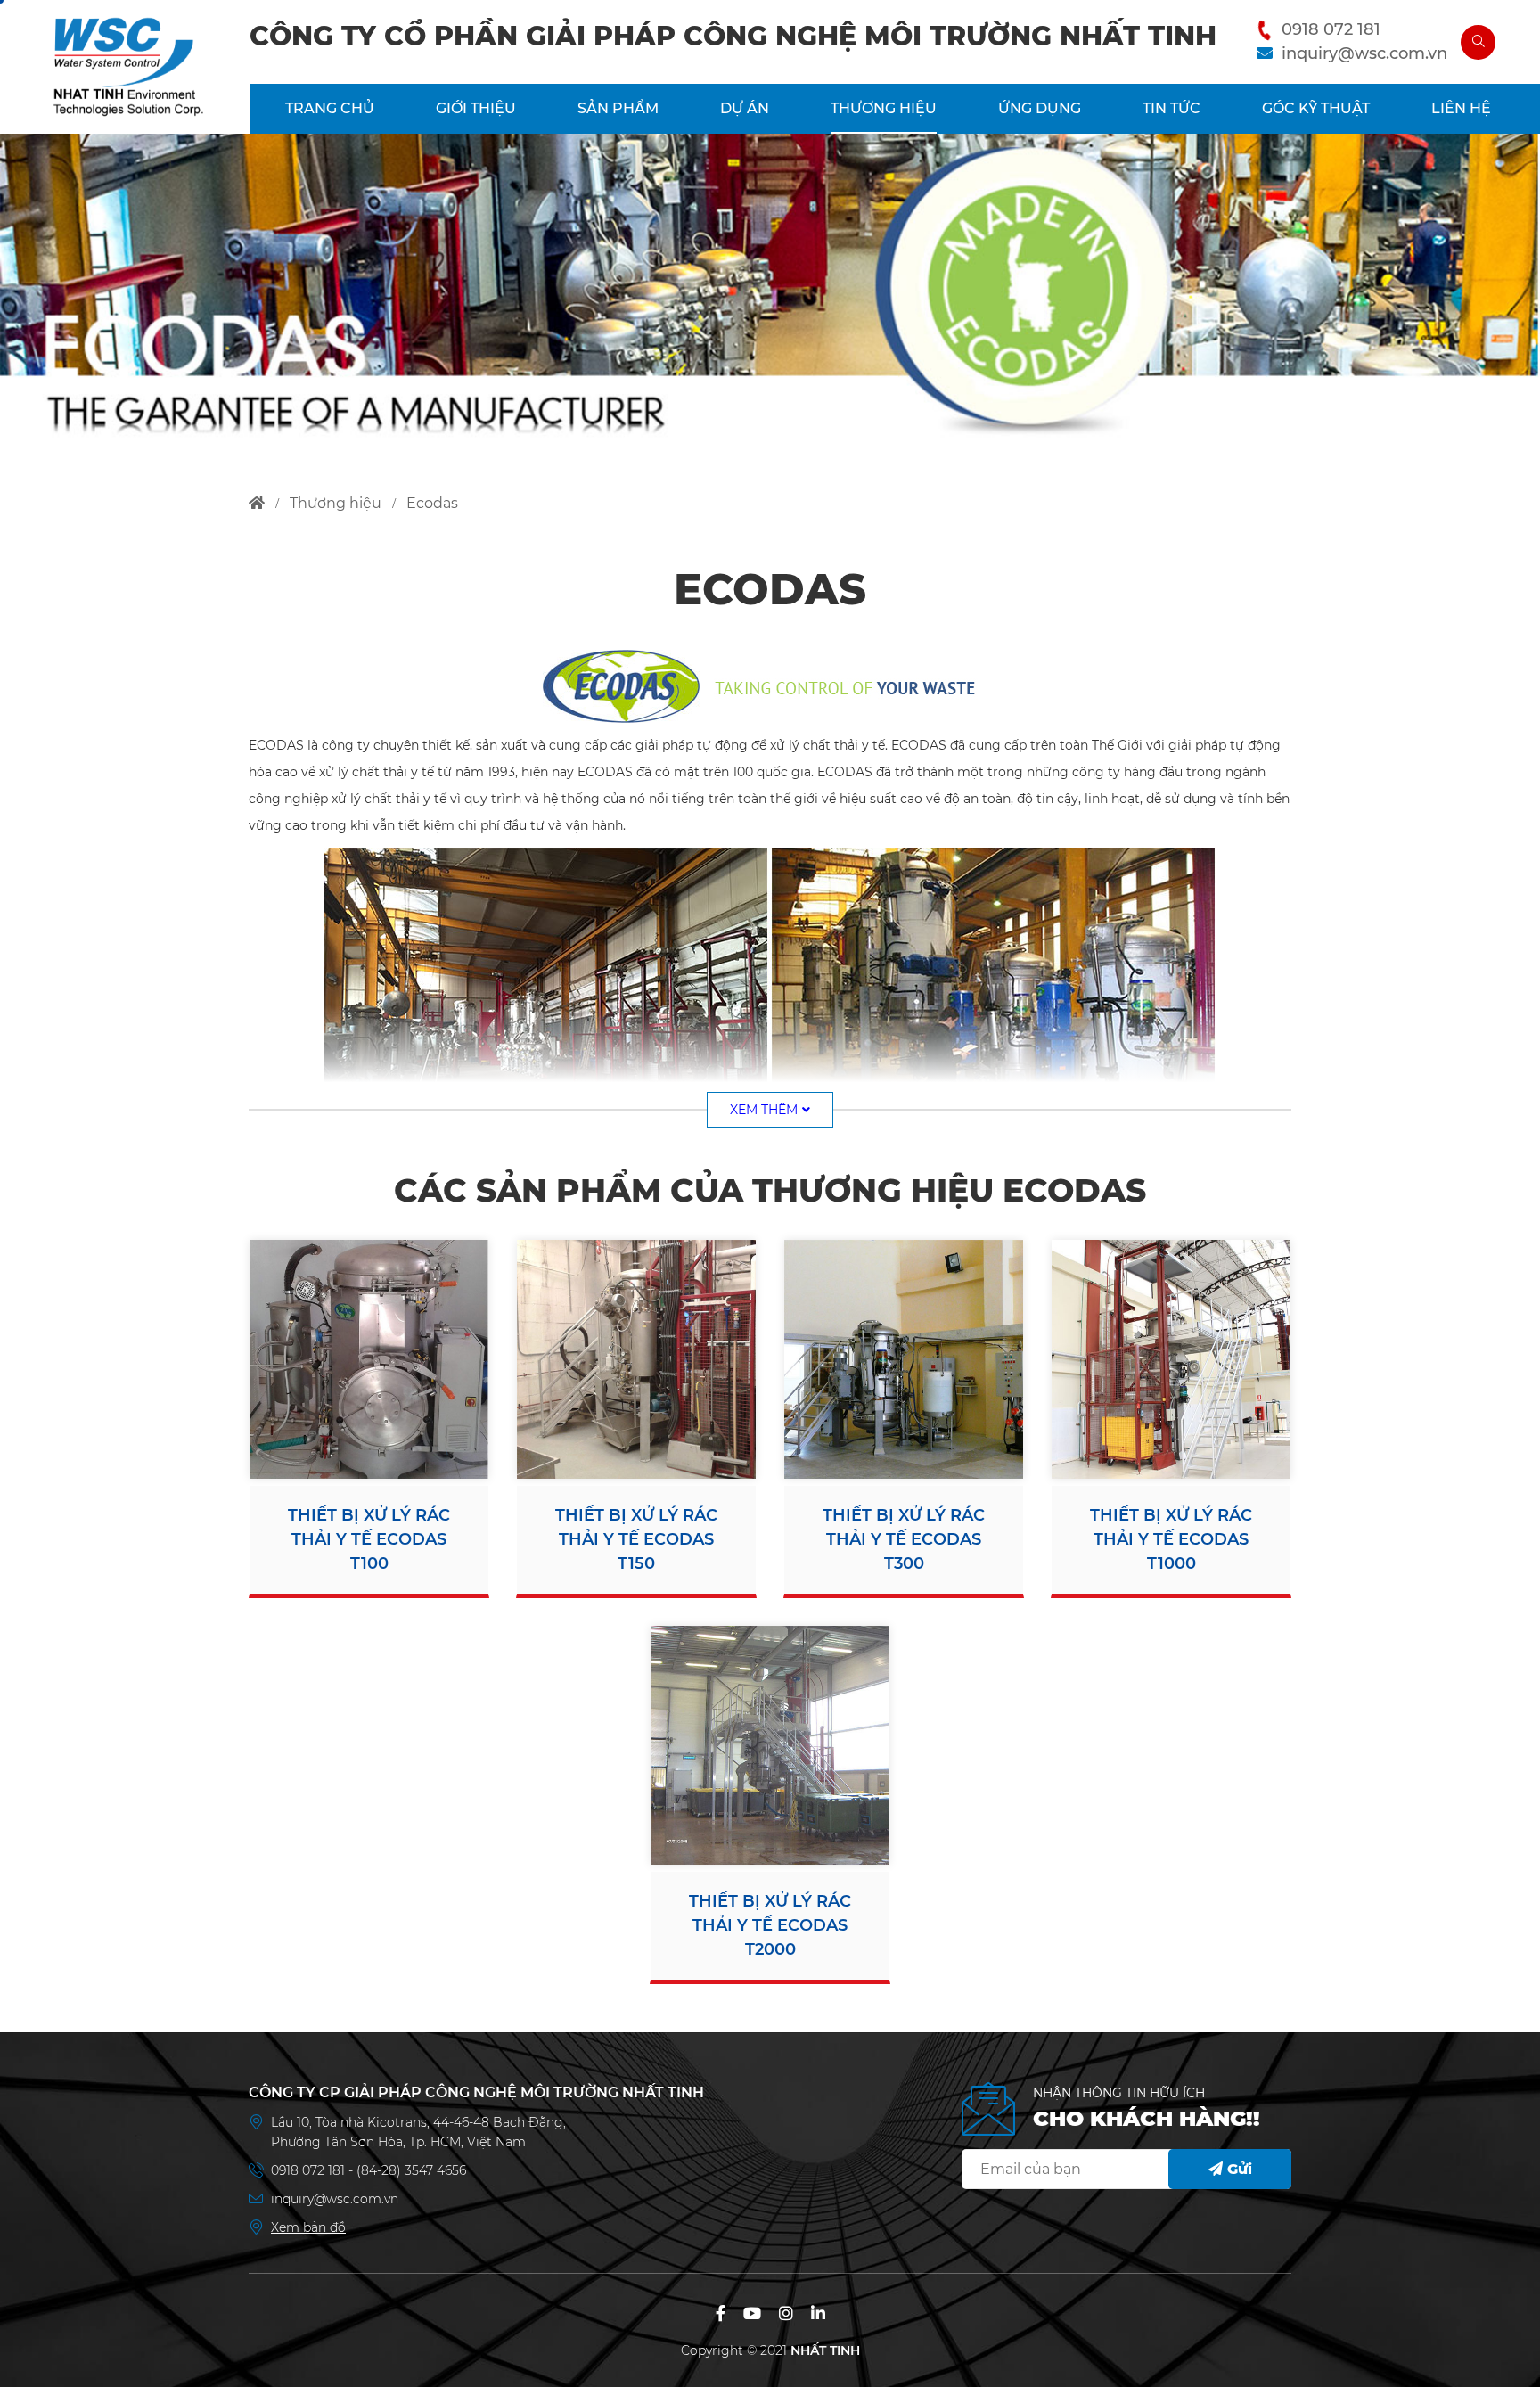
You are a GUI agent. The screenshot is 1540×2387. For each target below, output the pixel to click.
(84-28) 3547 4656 (411, 2170)
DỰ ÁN (745, 108)
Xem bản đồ (308, 2227)
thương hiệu (336, 503)
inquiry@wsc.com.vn (1364, 53)
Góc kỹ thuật (1316, 108)
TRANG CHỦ (330, 108)
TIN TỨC (1171, 108)
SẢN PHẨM (618, 108)
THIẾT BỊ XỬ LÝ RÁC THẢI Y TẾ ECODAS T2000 (770, 1925)
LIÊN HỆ (1461, 108)
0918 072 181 (1331, 29)
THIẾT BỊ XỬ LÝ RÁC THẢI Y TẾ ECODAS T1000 (1171, 1539)
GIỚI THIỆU (476, 108)
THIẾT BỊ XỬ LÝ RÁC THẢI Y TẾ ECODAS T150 (636, 1539)
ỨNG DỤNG (1040, 108)
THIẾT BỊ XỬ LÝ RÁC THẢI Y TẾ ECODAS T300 (904, 1539)
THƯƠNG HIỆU (884, 108)
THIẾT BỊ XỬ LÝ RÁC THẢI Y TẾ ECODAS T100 (369, 1539)
